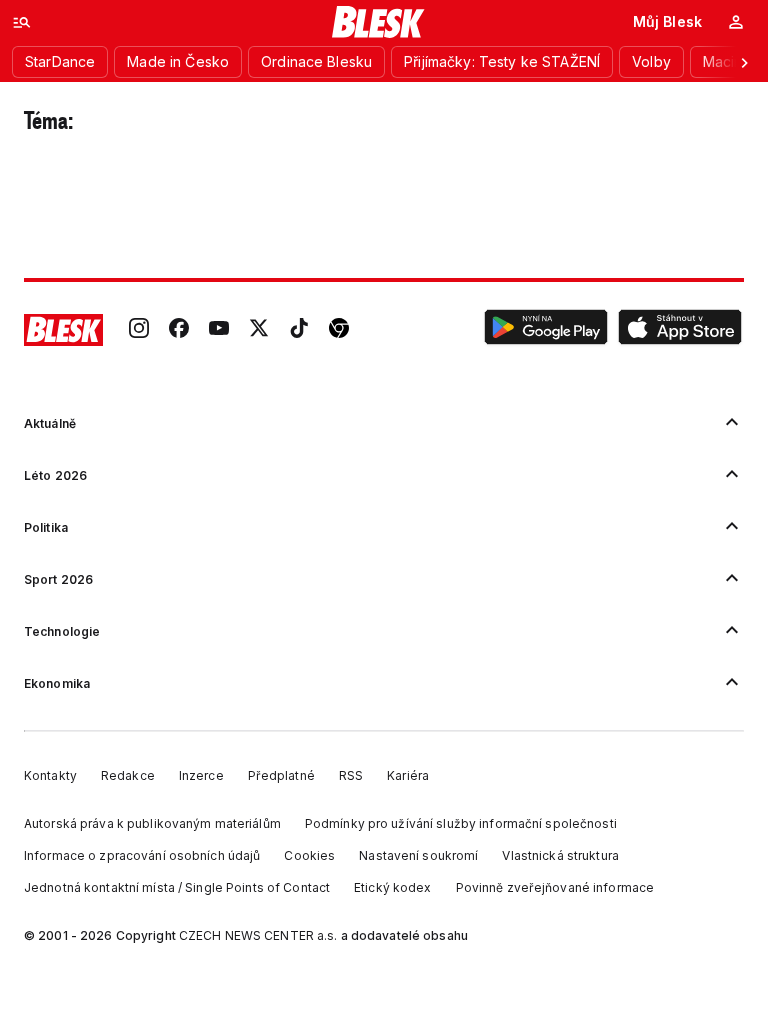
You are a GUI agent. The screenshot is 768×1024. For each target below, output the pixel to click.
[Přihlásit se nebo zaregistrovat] (736, 22)
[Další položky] (744, 62)
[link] (139, 330)
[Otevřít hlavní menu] (22, 22)
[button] (546, 330)
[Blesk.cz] (378, 22)
